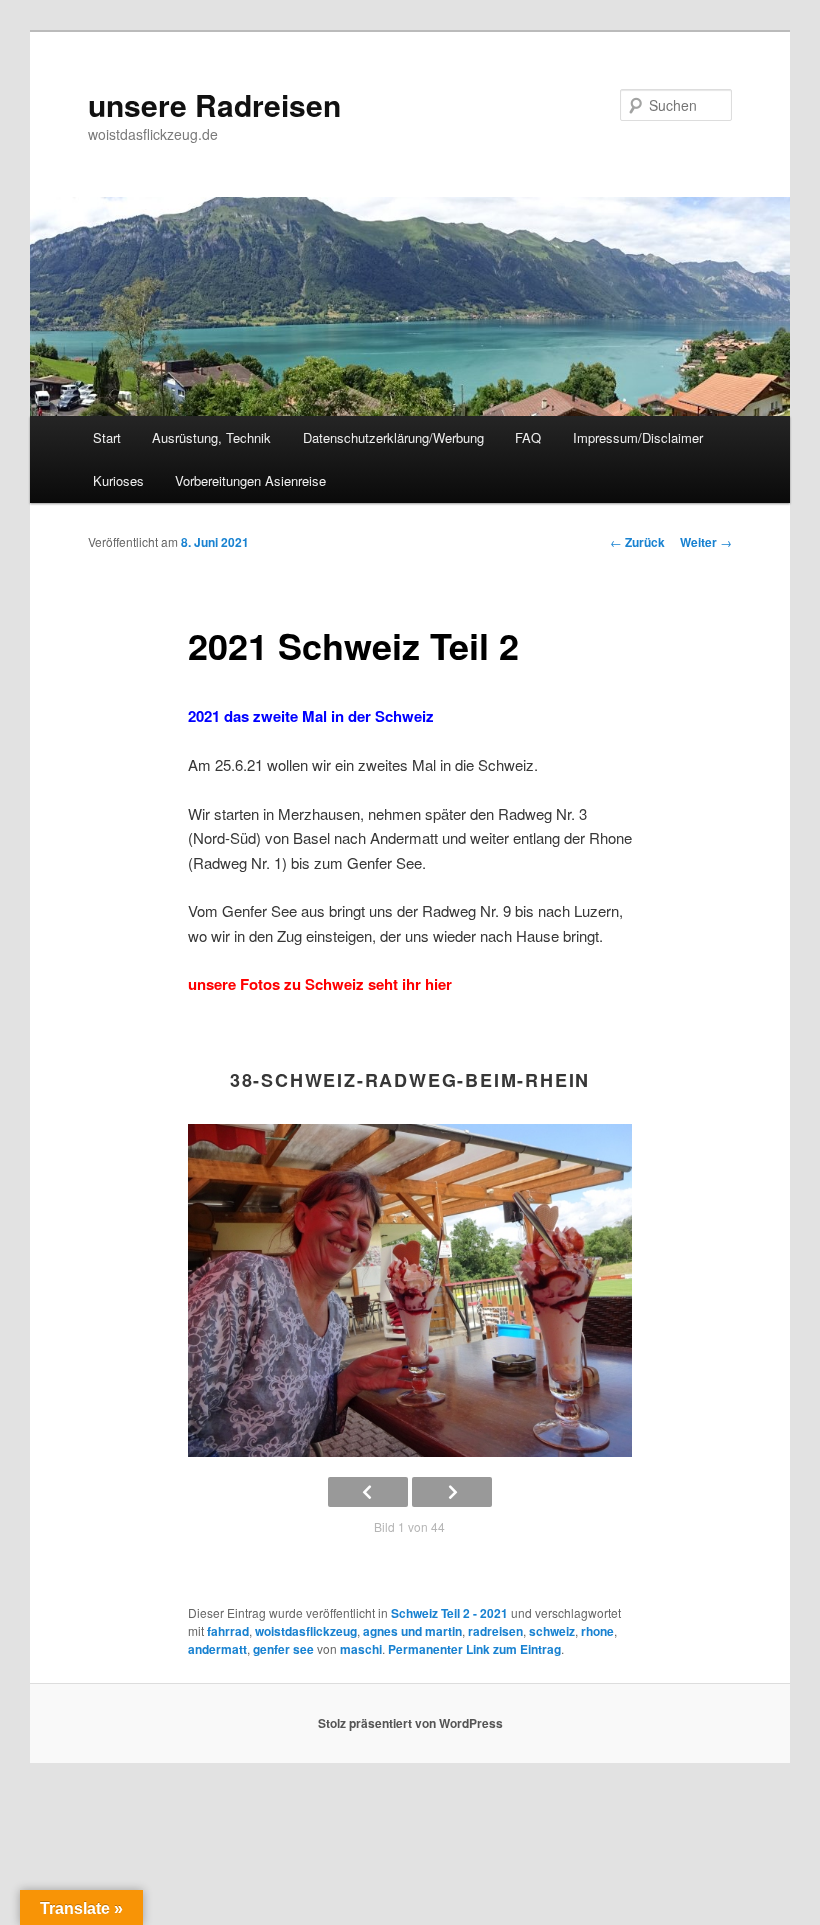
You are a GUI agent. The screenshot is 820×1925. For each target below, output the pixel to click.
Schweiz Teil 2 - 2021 (449, 1613)
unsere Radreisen (214, 104)
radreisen (495, 1631)
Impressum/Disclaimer (638, 437)
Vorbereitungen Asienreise (250, 480)
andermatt (217, 1649)
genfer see (283, 1649)
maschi (361, 1649)
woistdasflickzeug (306, 1631)
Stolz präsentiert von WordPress (410, 1723)
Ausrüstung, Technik (211, 437)
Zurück (637, 542)
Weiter (706, 542)
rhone (597, 1631)
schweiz (552, 1631)
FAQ (528, 437)
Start (107, 437)
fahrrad (228, 1631)
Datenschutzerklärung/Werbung (393, 437)
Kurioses (118, 480)
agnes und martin (412, 1631)
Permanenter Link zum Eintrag (474, 1649)
